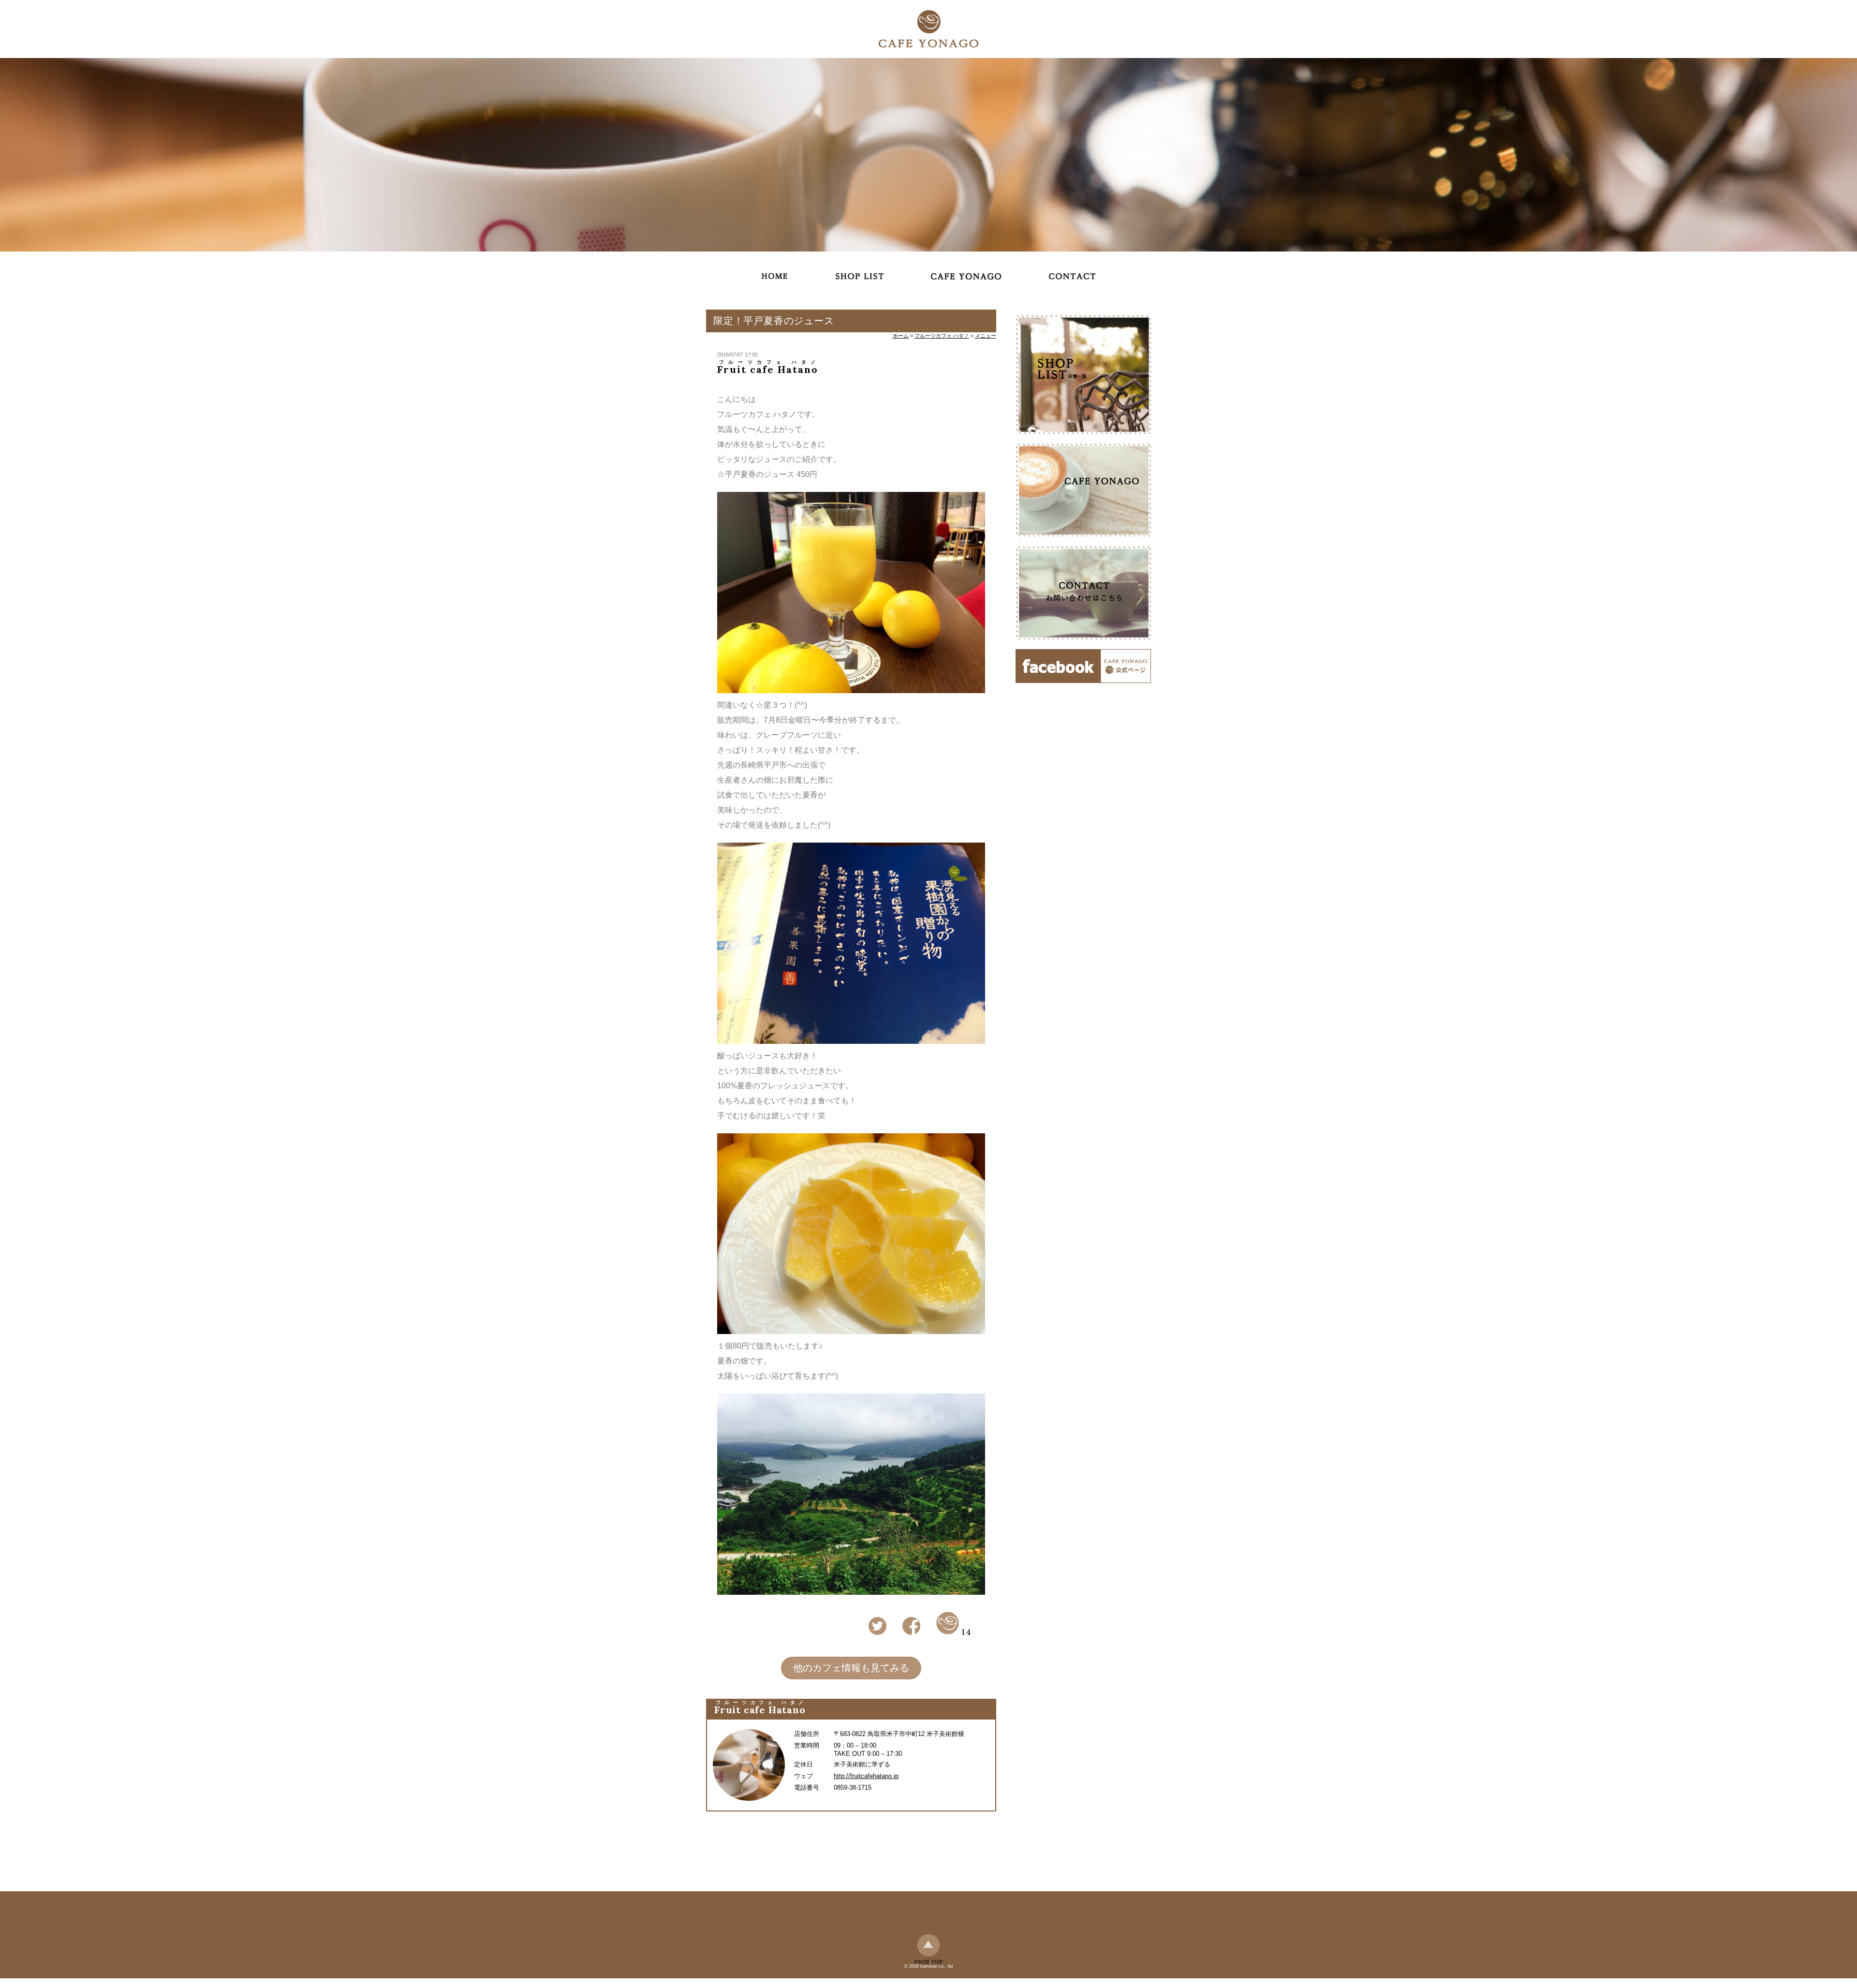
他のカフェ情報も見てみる (851, 1668)
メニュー (986, 336)
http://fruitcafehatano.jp (866, 1776)
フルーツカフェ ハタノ (942, 336)
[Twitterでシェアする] (877, 1633)
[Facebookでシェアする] (911, 1633)
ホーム (901, 336)
